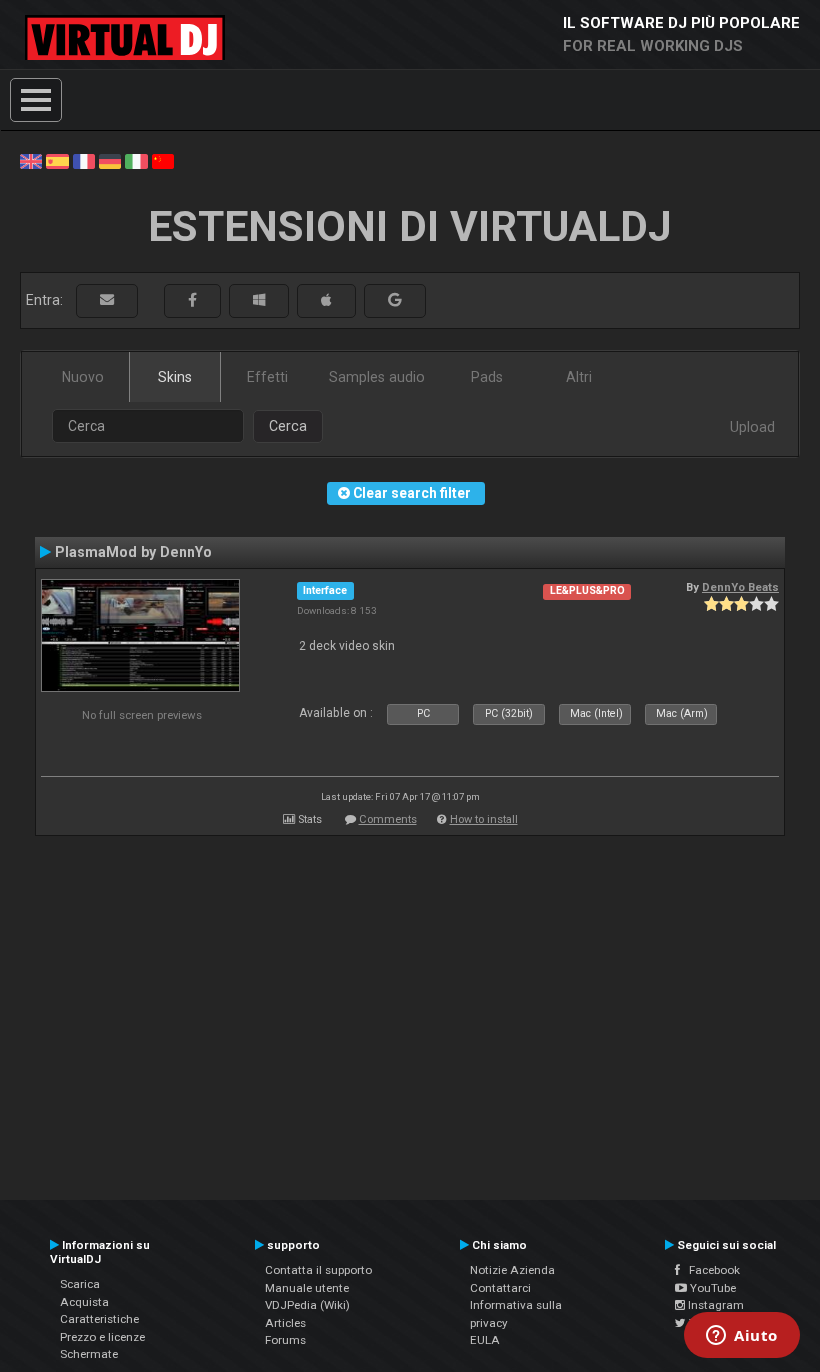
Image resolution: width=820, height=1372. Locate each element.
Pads (487, 377)
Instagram (714, 1305)
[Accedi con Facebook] (192, 300)
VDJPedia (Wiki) (307, 1305)
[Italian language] (136, 160)
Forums (285, 1340)
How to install (484, 819)
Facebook (710, 1270)
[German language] (110, 160)
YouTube (711, 1288)
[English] (31, 160)
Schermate (89, 1354)
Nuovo (83, 377)
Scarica (80, 1284)
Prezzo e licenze (102, 1337)
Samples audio (377, 377)
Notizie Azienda (512, 1270)
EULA (485, 1340)
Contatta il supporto (318, 1270)
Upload (752, 427)
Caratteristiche (99, 1319)
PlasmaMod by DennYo (133, 552)
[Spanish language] (57, 160)
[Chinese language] (163, 160)
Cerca (288, 426)
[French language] (84, 160)
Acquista (84, 1302)
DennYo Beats (740, 587)
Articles (285, 1323)
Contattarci (500, 1288)
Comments (388, 819)
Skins (175, 377)
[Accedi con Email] (107, 300)
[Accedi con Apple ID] (326, 300)
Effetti (267, 377)
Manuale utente (307, 1288)
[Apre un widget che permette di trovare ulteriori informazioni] (742, 1337)
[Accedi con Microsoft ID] (259, 300)
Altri (579, 377)
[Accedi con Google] (395, 300)
